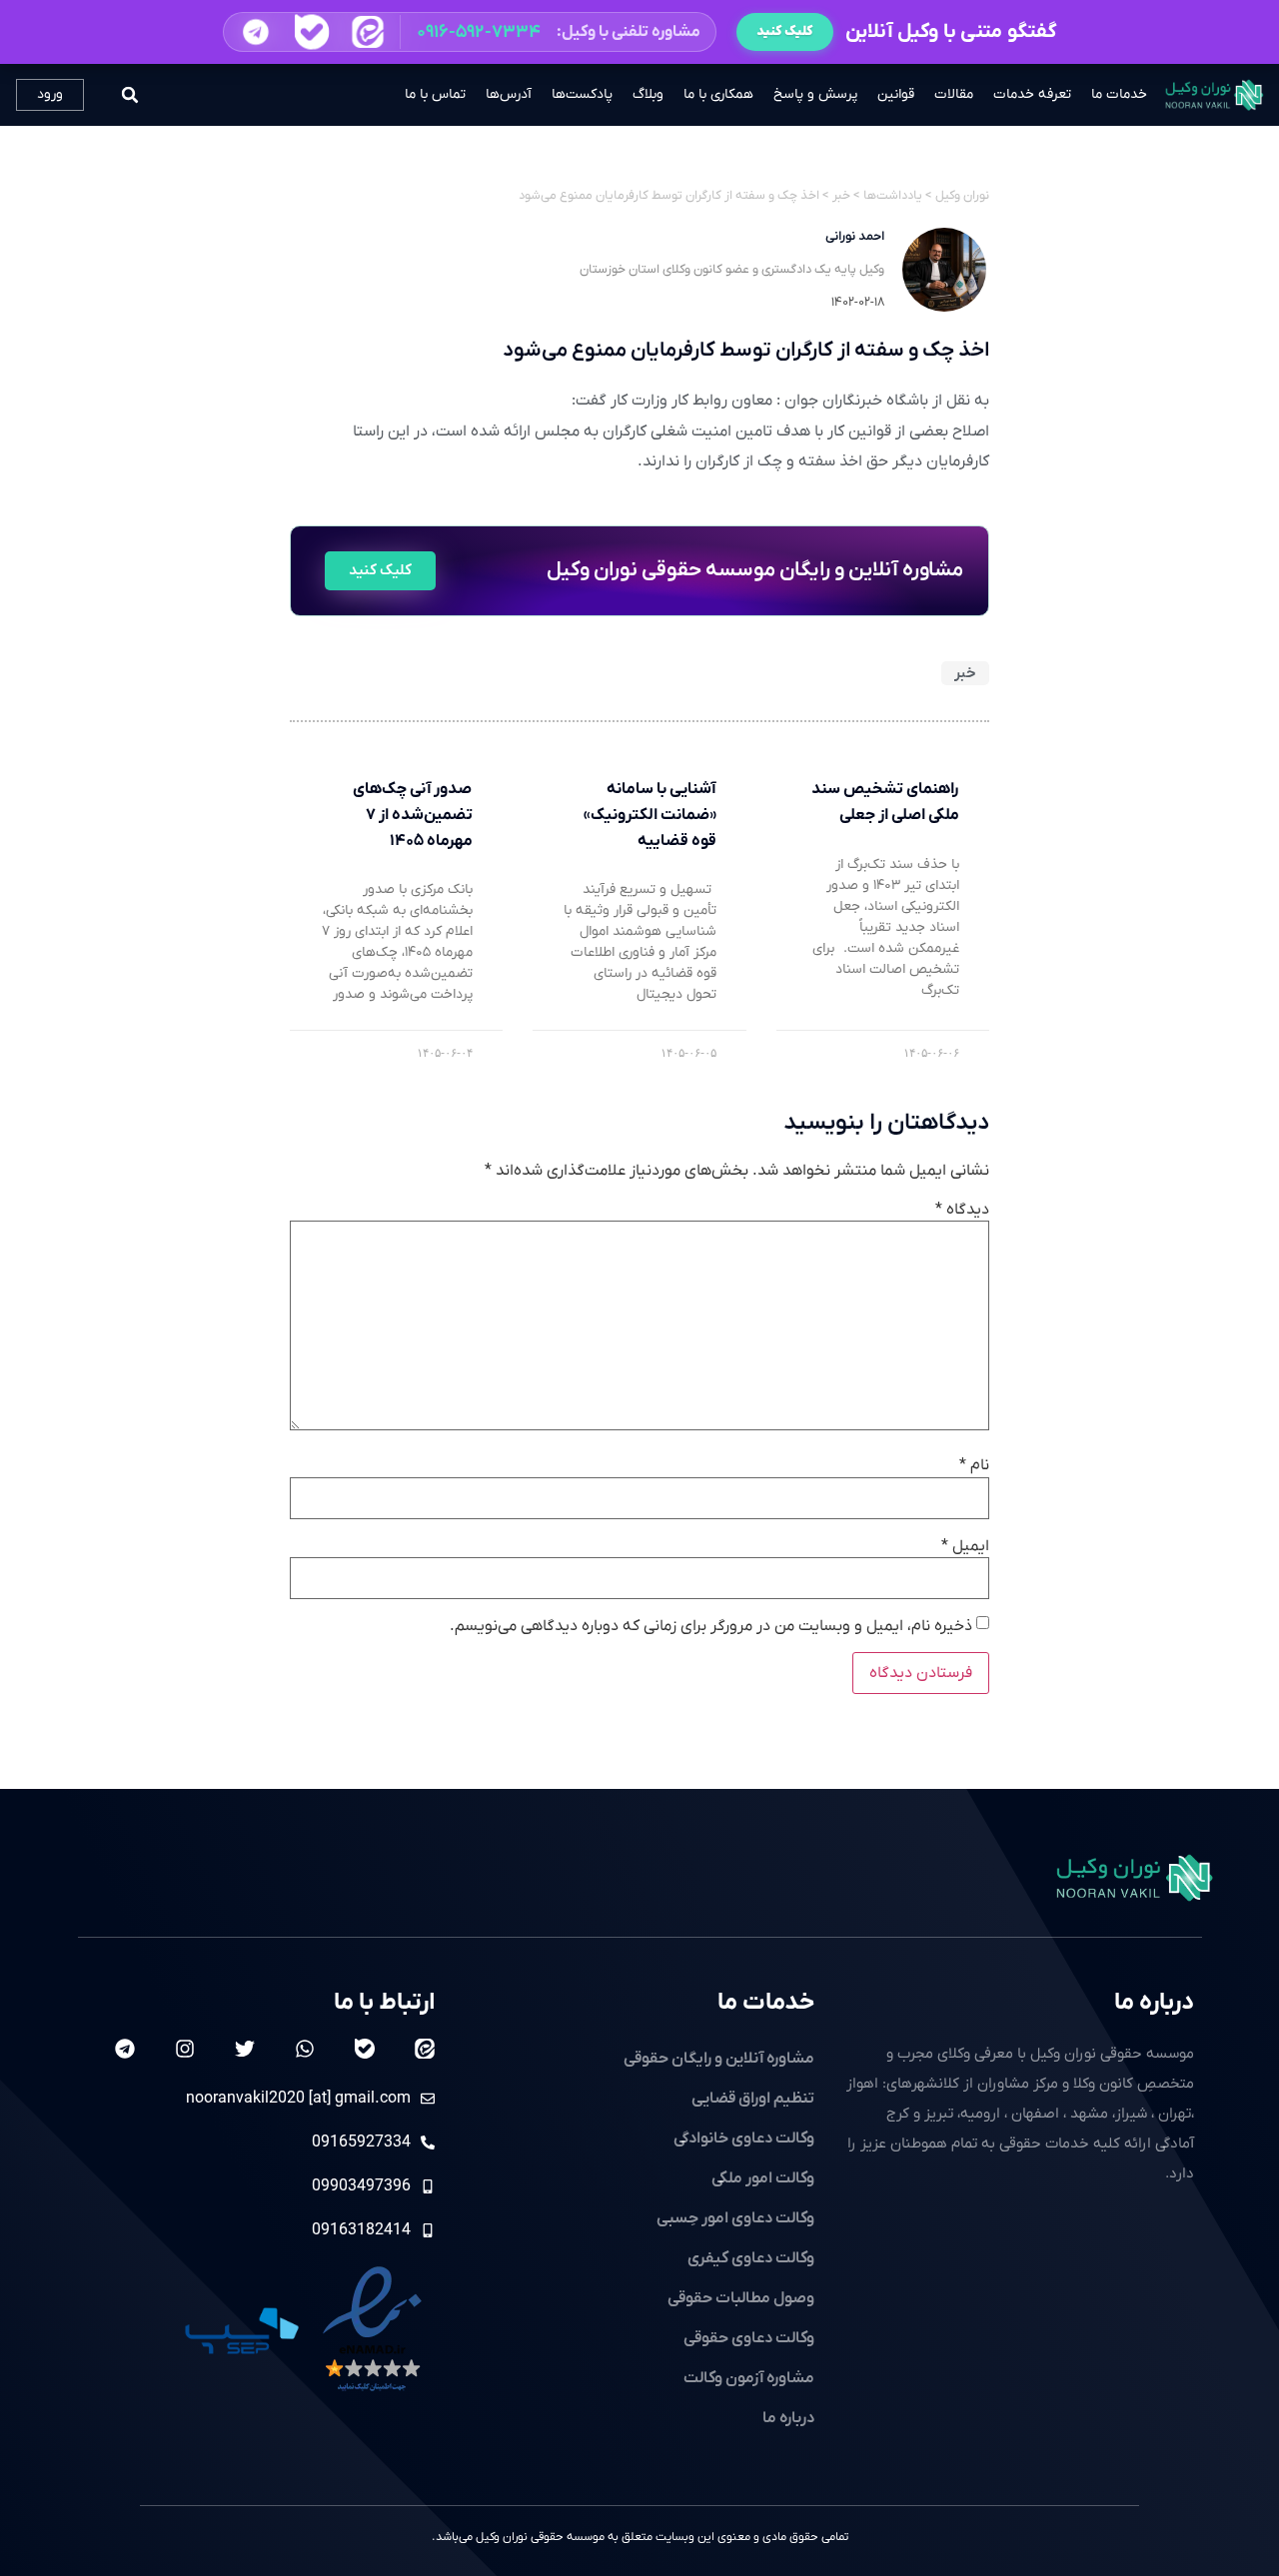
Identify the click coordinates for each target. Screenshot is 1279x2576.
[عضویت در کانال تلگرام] (256, 32)
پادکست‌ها (582, 94)
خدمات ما (1119, 94)
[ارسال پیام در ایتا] (367, 32)
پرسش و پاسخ (815, 94)
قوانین (896, 94)
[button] (470, 32)
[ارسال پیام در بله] (311, 32)
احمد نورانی (855, 236)
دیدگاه (962, 1210)
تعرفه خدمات (1032, 94)
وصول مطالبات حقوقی (741, 2298)
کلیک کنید (785, 31)
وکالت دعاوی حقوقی (749, 2338)
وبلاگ (648, 94)
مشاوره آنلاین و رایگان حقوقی (719, 2059)
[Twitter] (245, 2049)
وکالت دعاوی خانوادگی (744, 2139)
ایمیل (965, 1546)
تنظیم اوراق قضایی (753, 2099)
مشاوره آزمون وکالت (749, 2378)
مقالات (954, 94)
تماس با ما (435, 94)
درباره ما (1154, 2003)
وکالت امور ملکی (763, 2178)
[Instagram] (185, 2049)
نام (974, 1465)
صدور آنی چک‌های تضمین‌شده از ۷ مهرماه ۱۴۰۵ (413, 815)
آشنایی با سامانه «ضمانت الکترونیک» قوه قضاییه (650, 815)
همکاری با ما (718, 94)
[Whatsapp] (305, 2049)
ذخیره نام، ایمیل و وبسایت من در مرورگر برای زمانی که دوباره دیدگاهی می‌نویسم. (711, 1626)
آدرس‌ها (509, 94)
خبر (965, 673)
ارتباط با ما (384, 2003)
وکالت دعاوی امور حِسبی (735, 2218)
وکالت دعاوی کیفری (751, 2258)
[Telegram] (125, 2049)
